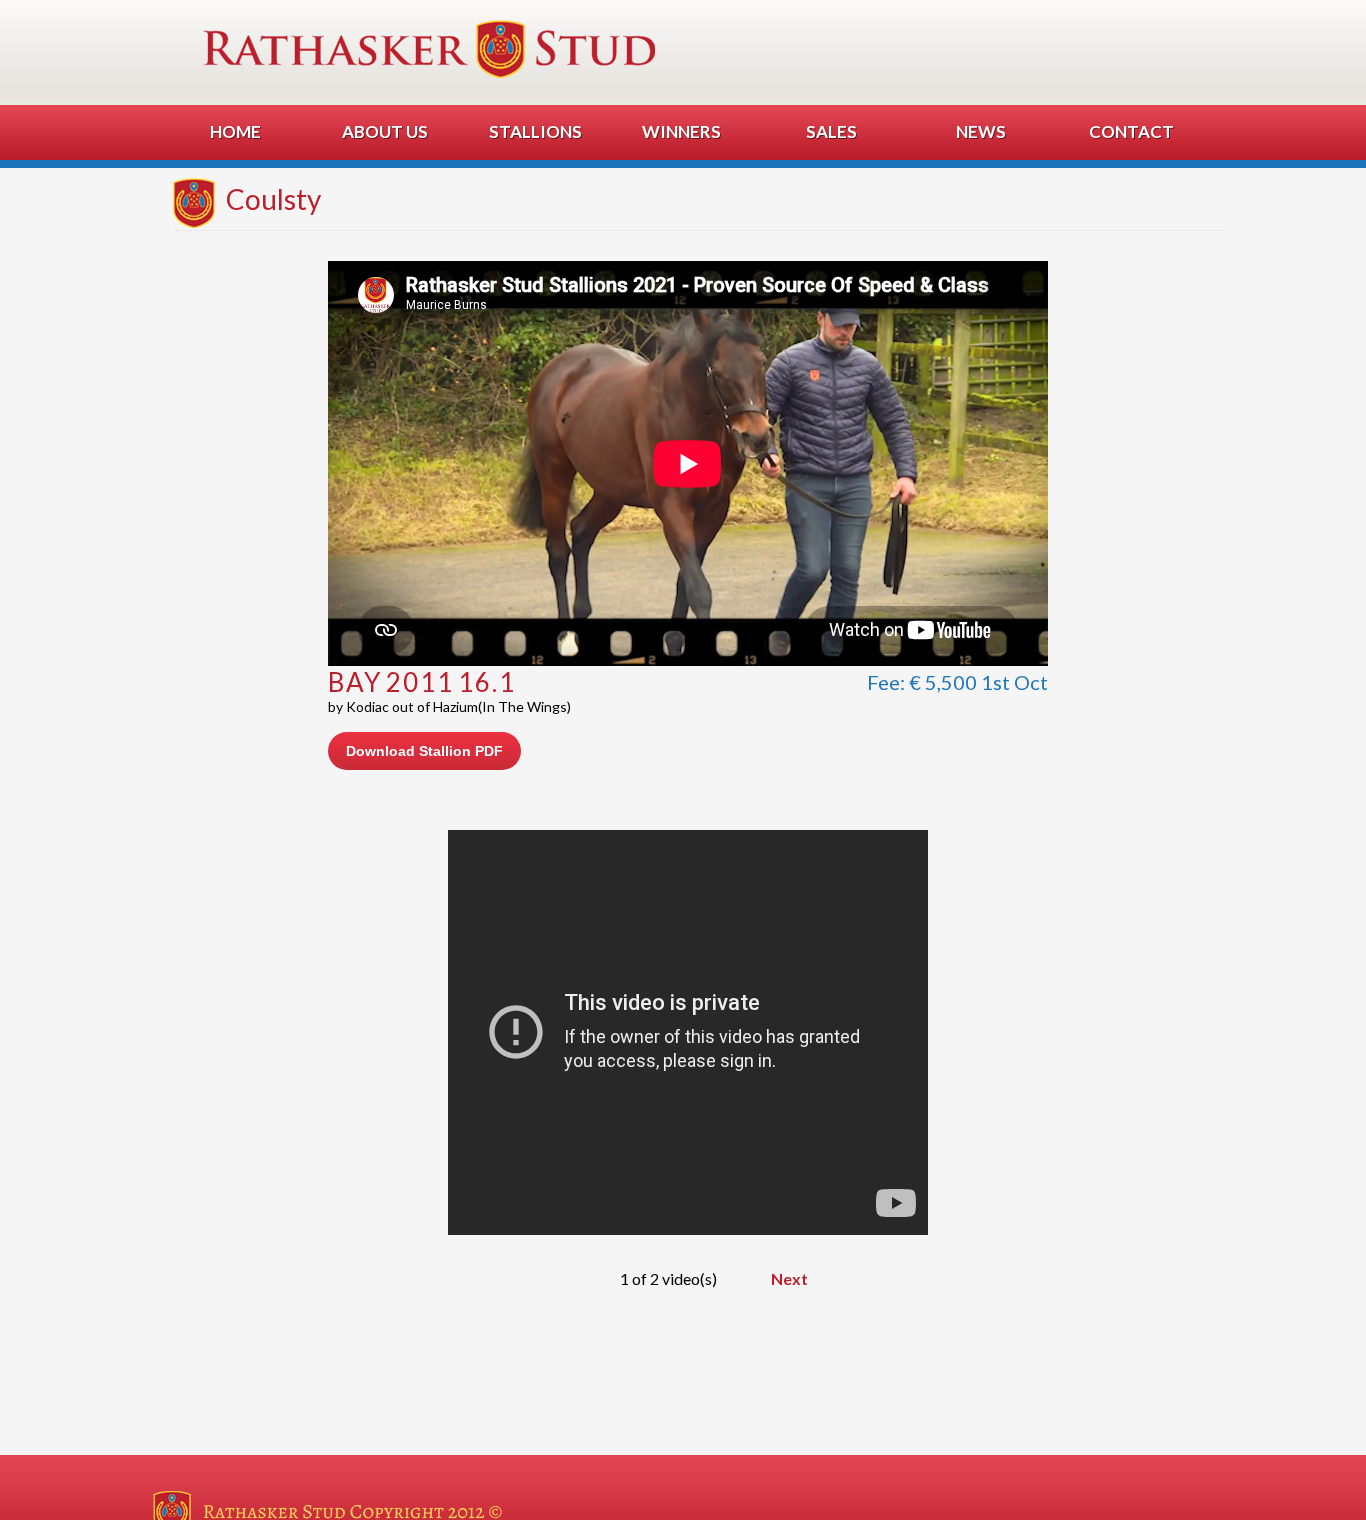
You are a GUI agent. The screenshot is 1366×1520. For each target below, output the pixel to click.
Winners (681, 131)
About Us (385, 131)
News (981, 131)
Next (789, 1278)
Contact (1131, 131)
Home (235, 131)
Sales (831, 131)
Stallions (535, 131)
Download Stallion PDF (424, 751)
